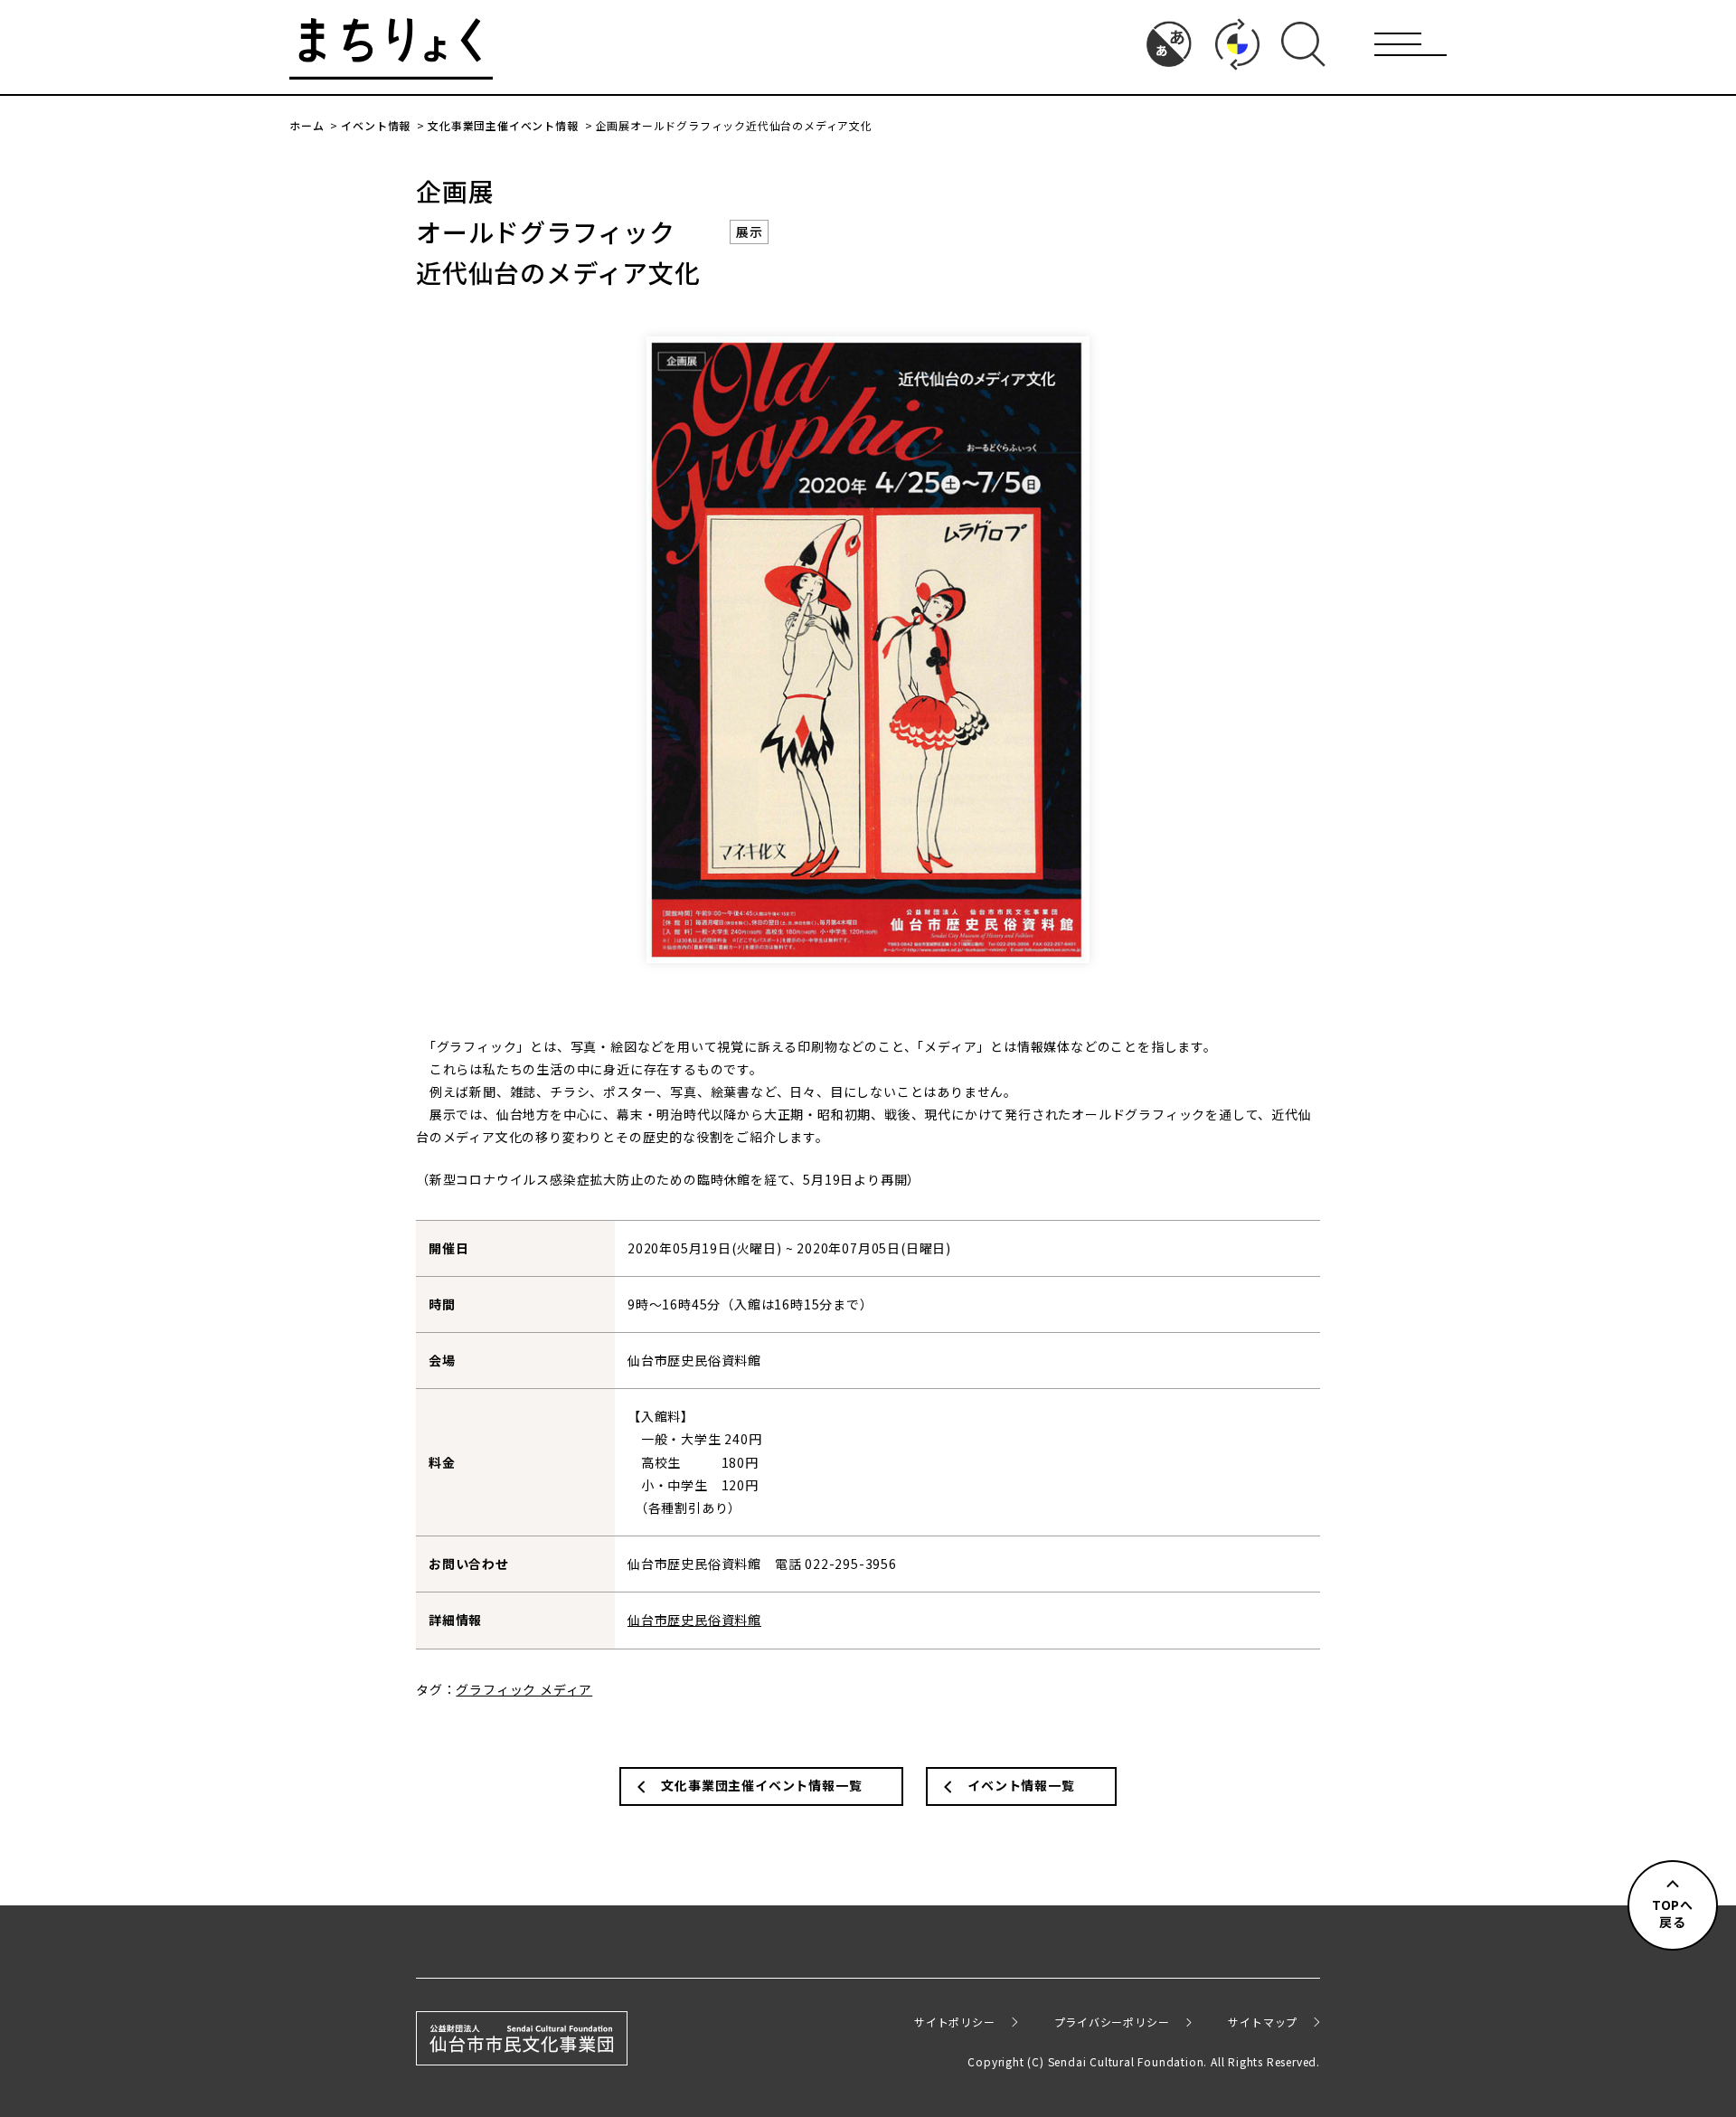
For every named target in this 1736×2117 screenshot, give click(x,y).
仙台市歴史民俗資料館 (694, 1620)
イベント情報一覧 (1021, 1785)
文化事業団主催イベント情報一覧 (761, 1785)
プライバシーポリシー (1112, 2022)
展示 (750, 232)
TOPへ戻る (1673, 1914)
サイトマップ (1263, 2022)
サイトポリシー (955, 2022)
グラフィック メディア (524, 1689)
